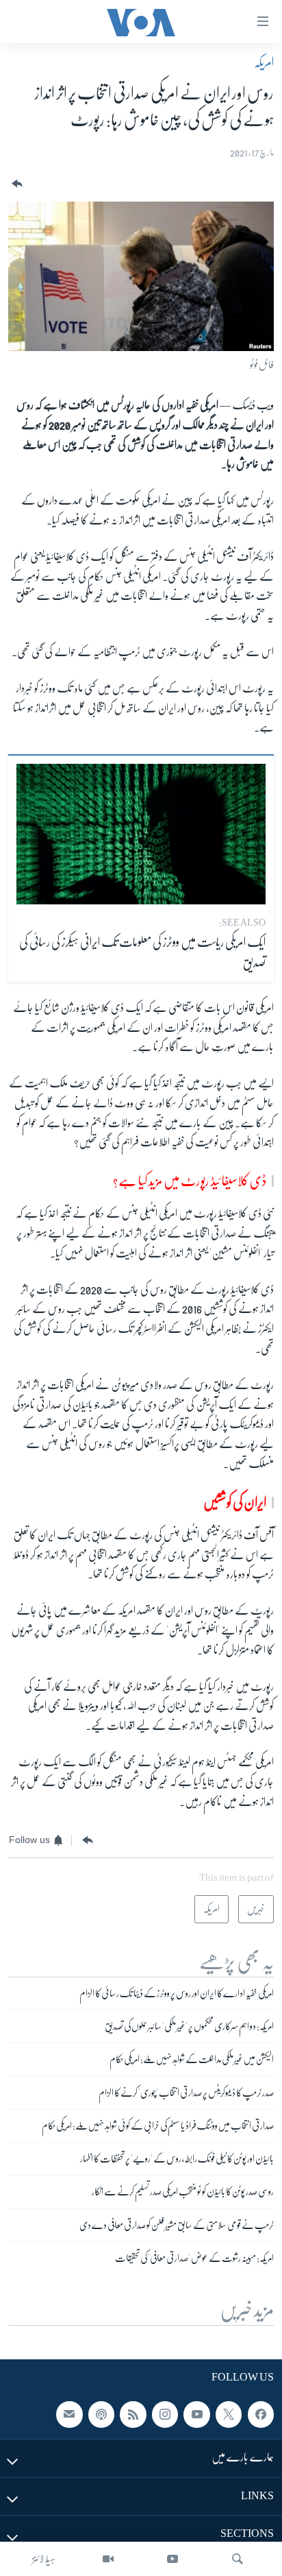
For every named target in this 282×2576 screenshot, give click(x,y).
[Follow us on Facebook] (261, 2415)
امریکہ (264, 62)
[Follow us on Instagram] (165, 2415)
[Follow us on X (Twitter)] (229, 2415)
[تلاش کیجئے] (238, 2559)
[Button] (16, 184)
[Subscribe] (69, 2415)
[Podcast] (101, 2415)
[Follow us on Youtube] (196, 2415)
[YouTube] (172, 2559)
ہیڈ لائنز (44, 2559)
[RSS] (133, 2415)
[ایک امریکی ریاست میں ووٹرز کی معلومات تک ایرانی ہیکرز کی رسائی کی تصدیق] (141, 834)
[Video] (108, 2559)
